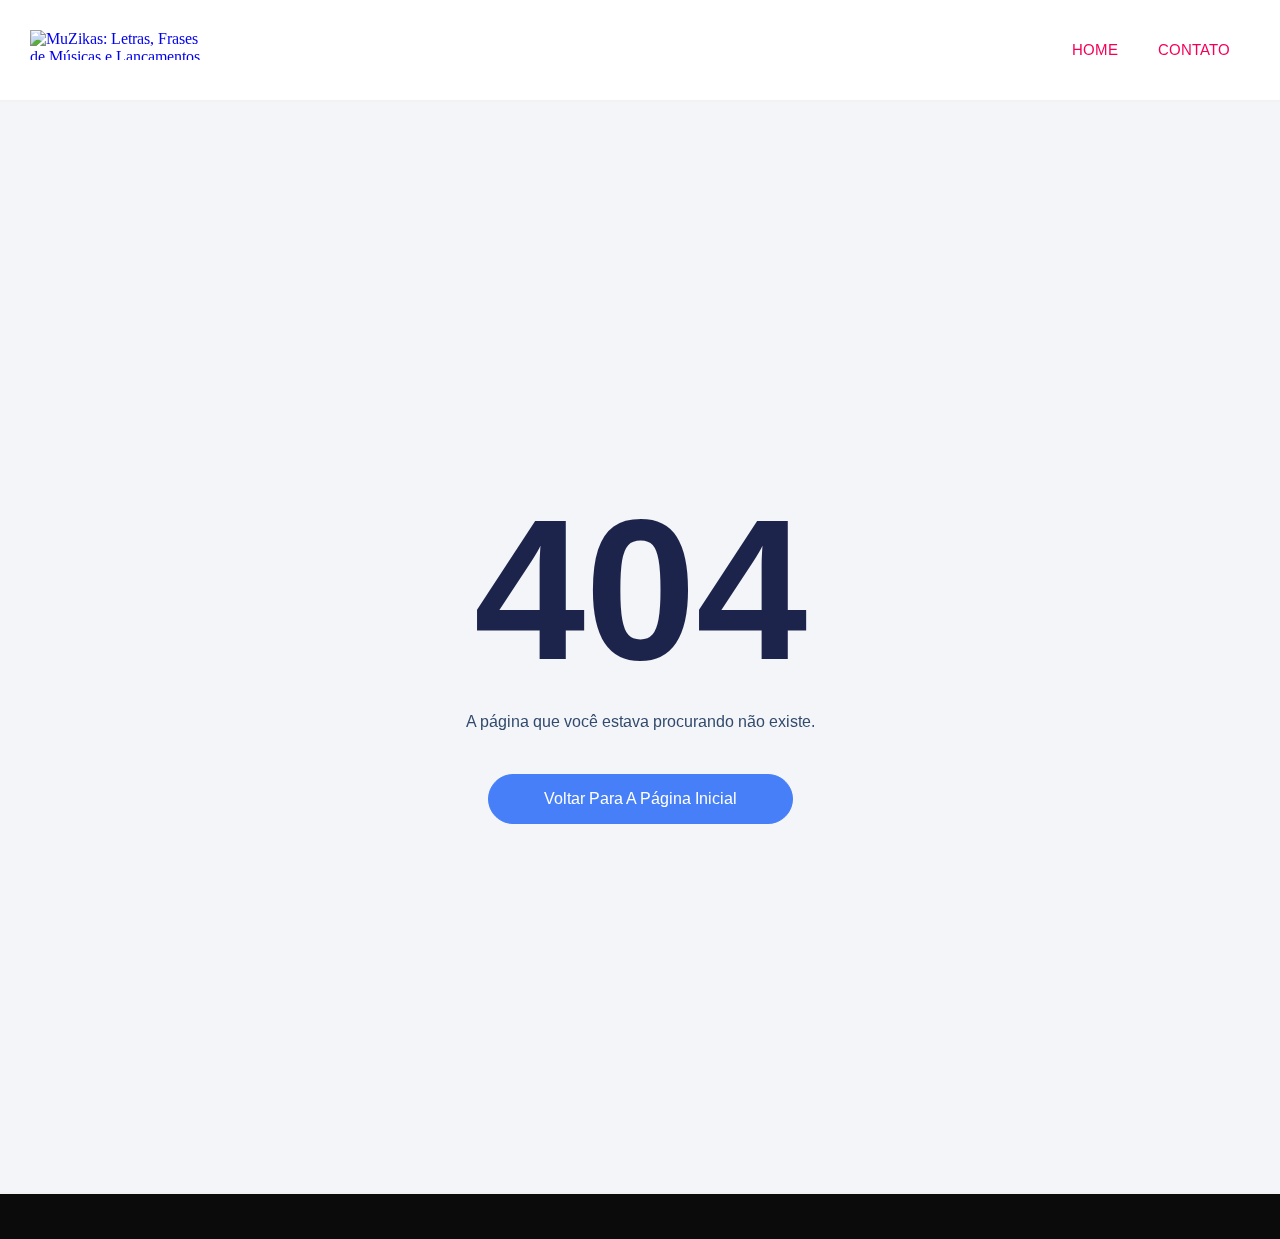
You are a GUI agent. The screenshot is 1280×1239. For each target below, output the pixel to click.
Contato (1194, 49)
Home (1095, 49)
